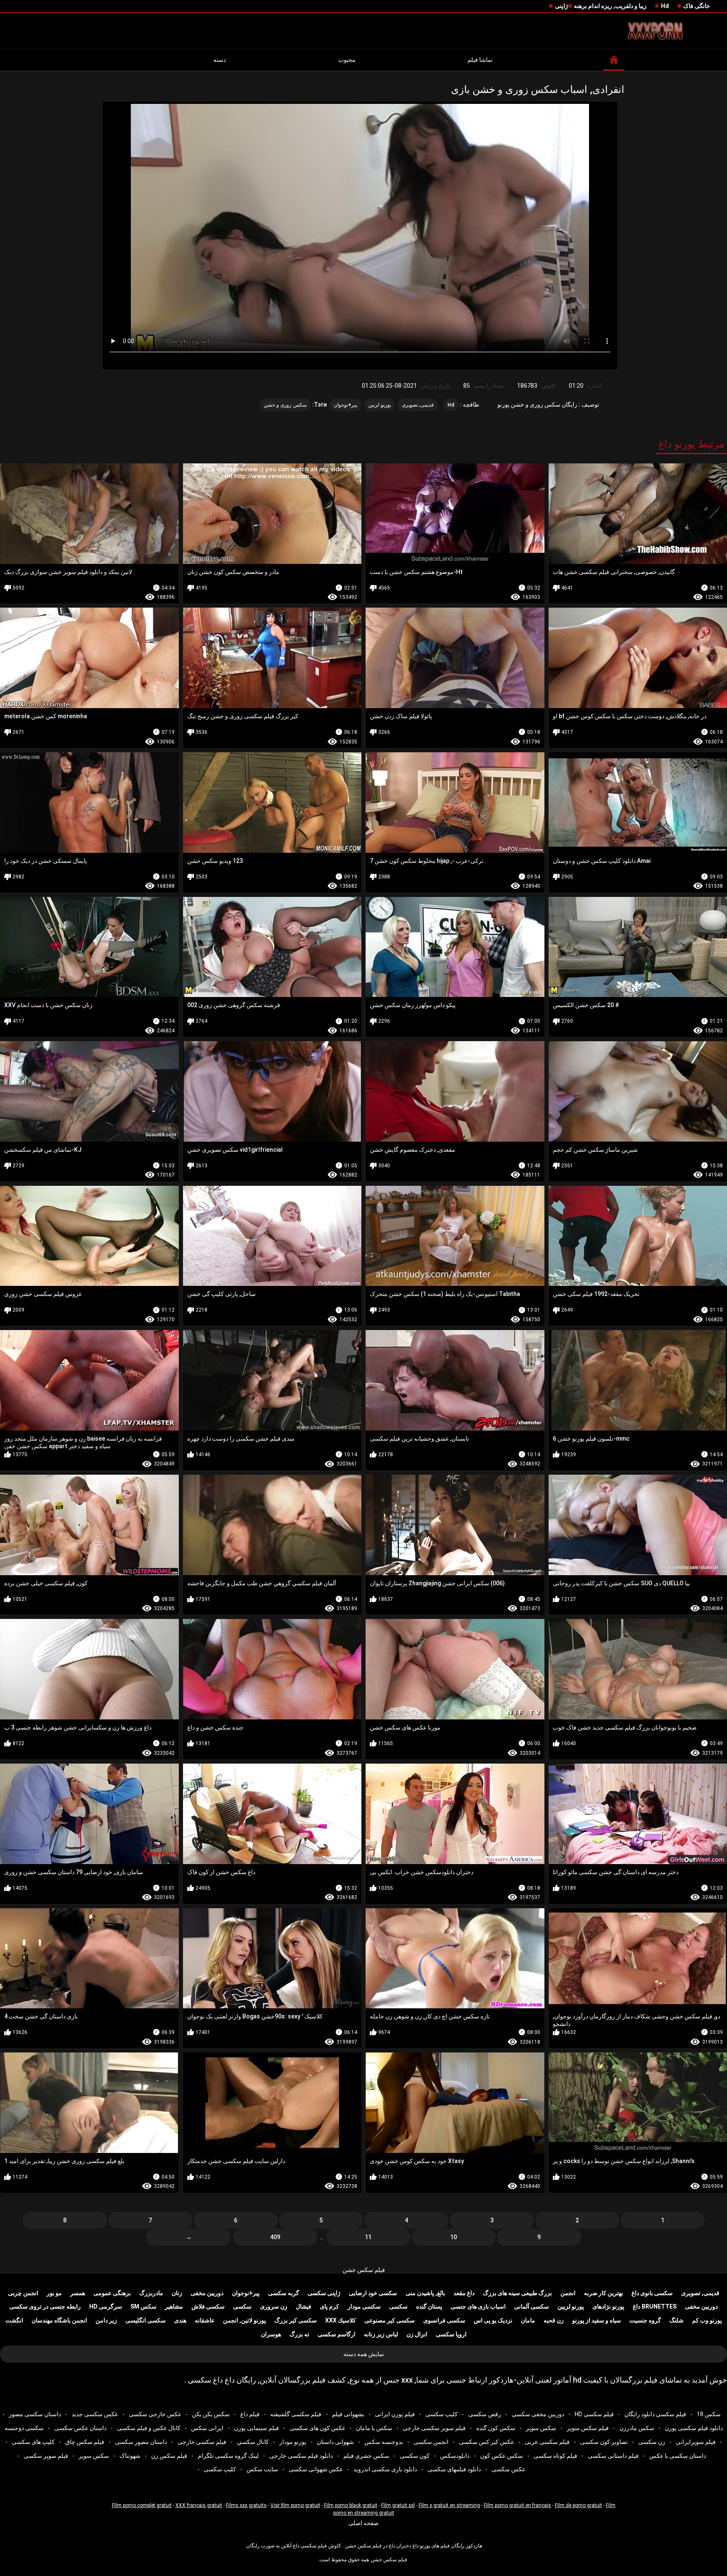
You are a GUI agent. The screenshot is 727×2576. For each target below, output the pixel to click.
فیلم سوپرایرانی (696, 2442)
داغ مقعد (464, 2293)
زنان (177, 2293)
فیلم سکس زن (169, 2456)
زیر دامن (106, 2320)
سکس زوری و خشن (285, 405)
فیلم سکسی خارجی (202, 2442)
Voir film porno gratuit (295, 2505)
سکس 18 (709, 2414)
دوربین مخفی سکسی (538, 2414)
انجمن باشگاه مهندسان (59, 2320)
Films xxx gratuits (246, 2505)
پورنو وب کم (707, 2320)
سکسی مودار (364, 2306)
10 (454, 2237)
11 (368, 2237)
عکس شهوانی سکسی (316, 2469)
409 (275, 2237)
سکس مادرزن (637, 2428)
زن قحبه (554, 2320)
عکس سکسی (508, 2469)
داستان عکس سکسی (80, 2428)
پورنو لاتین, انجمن (244, 2320)
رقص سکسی (485, 2414)
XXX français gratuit (199, 2505)
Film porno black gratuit (351, 2505)
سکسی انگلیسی (146, 2320)
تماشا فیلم (480, 60)
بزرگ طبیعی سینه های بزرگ (517, 2293)
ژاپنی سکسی (324, 2293)
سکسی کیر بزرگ (296, 2320)
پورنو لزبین (379, 405)
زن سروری (274, 2306)
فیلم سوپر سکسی (46, 2456)
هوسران (271, 2334)
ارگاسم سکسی (337, 2334)
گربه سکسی (284, 2293)
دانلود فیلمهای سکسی (454, 2469)
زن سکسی (652, 2442)
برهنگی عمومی (112, 2293)
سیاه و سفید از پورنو (597, 2320)
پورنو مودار (293, 2442)
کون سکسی (415, 2456)
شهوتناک (130, 2456)
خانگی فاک (697, 6)
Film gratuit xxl (398, 2505)
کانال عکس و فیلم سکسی (149, 2428)
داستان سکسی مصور (35, 2414)
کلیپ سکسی (442, 2414)
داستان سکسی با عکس (678, 2456)
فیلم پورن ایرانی (395, 2414)
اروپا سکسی (451, 2334)
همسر (78, 2293)
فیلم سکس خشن (364, 2270)
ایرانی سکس (207, 2428)
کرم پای (329, 2306)
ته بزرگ (299, 2334)
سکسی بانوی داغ (652, 2293)
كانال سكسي (253, 2442)
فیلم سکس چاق (85, 2442)
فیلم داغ (250, 2414)
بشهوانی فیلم (348, 2414)
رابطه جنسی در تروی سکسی (45, 2306)
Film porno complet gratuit (142, 2505)
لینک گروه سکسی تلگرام (228, 2456)
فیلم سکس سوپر (588, 2428)
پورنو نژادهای (608, 2306)
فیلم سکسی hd (594, 2414)
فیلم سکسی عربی (547, 2442)
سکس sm (143, 2306)
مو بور (54, 2293)
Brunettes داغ (655, 2306)
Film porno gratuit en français (517, 2505)
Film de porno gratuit (578, 2505)
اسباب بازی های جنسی (478, 2306)
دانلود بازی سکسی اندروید (385, 2469)
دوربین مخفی (207, 2293)
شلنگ (677, 2320)
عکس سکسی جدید (95, 2414)
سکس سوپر (541, 2428)
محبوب (347, 60)
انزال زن (417, 2334)
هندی (180, 2320)
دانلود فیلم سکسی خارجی (301, 2456)
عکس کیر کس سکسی (487, 2442)
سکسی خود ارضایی (373, 2293)
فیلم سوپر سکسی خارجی (434, 2428)
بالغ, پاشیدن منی (425, 2293)
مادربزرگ (151, 2293)
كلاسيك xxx (341, 2320)
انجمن (568, 2293)
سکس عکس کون (501, 2456)
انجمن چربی (23, 2293)
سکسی (398, 2306)
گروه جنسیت (645, 2320)
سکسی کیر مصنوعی (390, 2320)
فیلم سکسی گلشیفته (296, 2414)
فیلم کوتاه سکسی (555, 2456)
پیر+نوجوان (345, 405)
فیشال (304, 2306)
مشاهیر (174, 2306)
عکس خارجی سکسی (155, 2414)
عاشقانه (205, 2320)
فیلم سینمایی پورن (256, 2428)
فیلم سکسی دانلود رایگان (655, 2414)
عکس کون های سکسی (317, 2428)
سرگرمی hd (106, 2306)
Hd (665, 6)
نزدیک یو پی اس (493, 2320)
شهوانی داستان (335, 2442)
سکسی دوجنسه (24, 2428)
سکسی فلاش (208, 2306)
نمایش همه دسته (364, 2354)
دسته (220, 60)
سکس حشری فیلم (366, 2456)
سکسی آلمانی (532, 2306)
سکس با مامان (374, 2428)
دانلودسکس (455, 2456)
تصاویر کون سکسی (604, 2442)
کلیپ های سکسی (33, 2442)
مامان (528, 2320)
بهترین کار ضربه (604, 2293)
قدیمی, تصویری (418, 405)
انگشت (14, 2320)
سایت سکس (262, 2469)
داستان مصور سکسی (141, 2442)
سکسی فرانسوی (444, 2320)
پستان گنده (429, 2306)
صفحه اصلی (363, 2523)
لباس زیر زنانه (381, 2334)
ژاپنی (561, 6)
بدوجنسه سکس (384, 2442)
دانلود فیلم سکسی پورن (694, 2428)
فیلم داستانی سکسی (613, 2456)
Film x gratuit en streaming (449, 2505)
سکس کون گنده (496, 2428)
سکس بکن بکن (211, 2414)
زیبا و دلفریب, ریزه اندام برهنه (610, 6)
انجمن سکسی (431, 2442)
